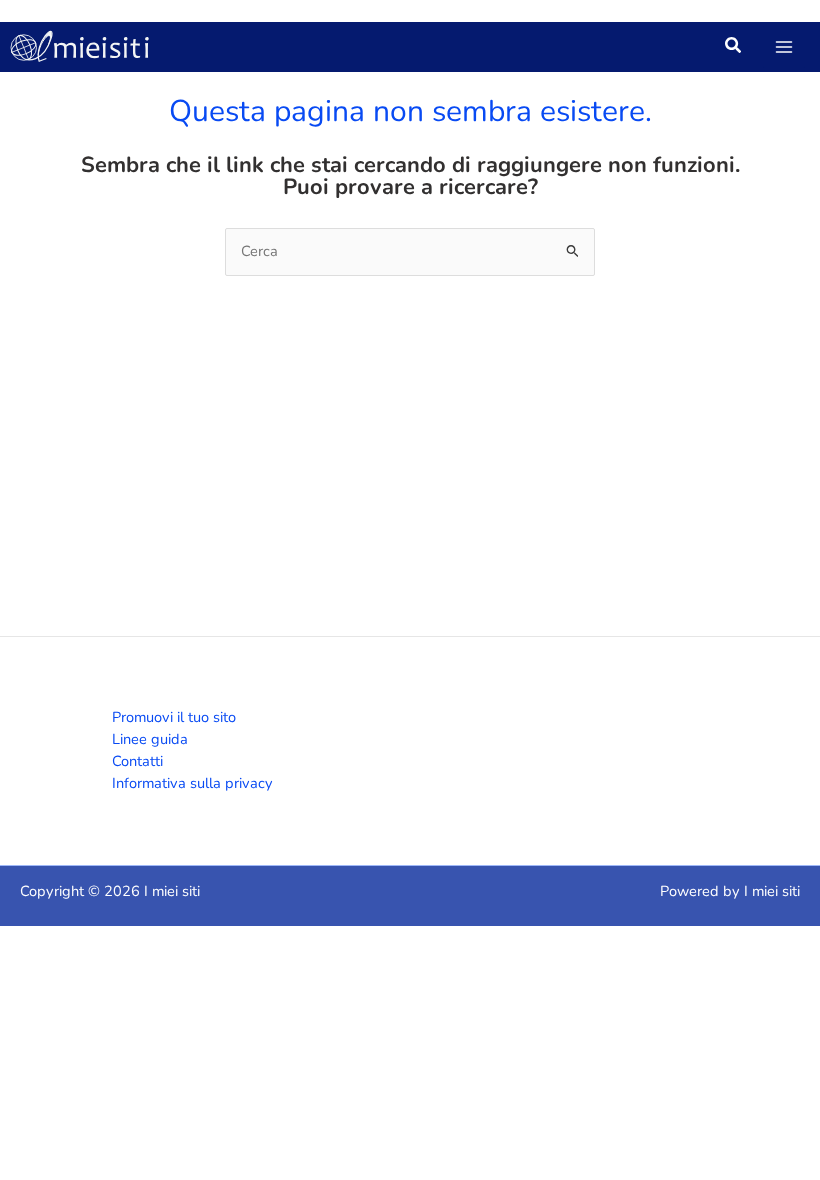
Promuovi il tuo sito (174, 717)
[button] (734, 48)
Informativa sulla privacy (192, 783)
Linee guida (150, 739)
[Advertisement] (410, 474)
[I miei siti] (80, 47)
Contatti (137, 761)
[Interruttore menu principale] (784, 47)
